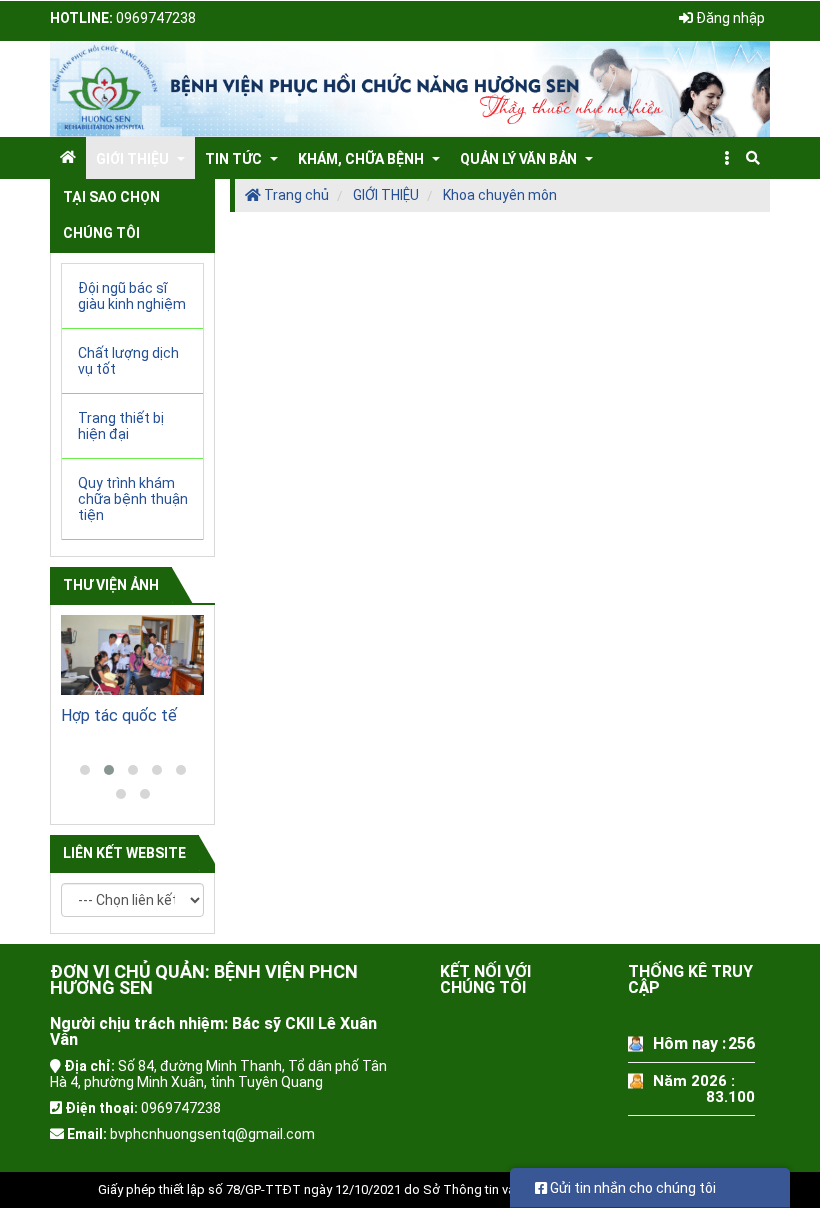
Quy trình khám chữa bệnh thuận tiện (133, 499)
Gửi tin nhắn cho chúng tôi (631, 1188)
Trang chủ (295, 195)
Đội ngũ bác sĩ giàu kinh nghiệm (132, 296)
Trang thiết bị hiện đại (121, 426)
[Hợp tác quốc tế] (132, 655)
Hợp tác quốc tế (119, 715)
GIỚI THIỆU (386, 195)
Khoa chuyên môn (500, 195)
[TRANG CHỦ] (68, 157)
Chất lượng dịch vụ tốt (128, 361)
